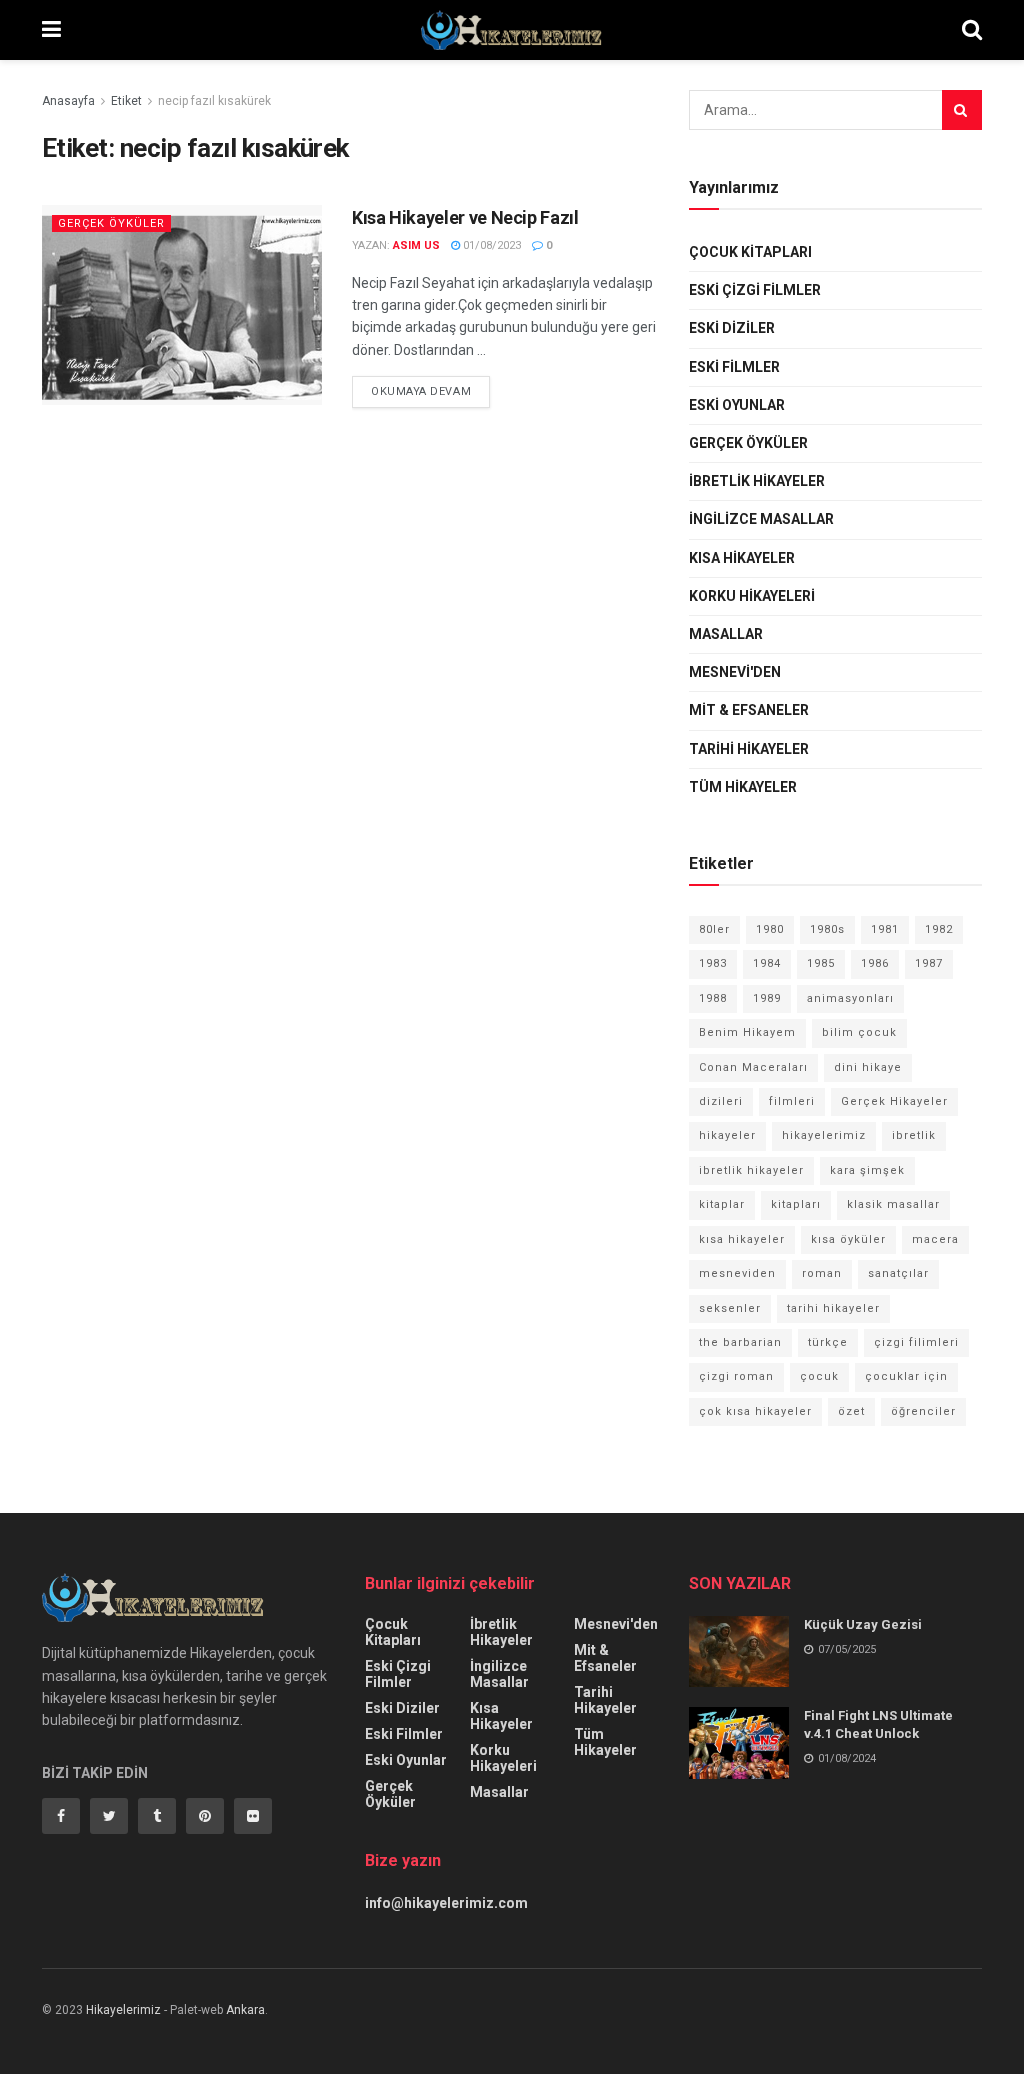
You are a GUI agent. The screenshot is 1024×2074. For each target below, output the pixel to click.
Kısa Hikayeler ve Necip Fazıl (465, 217)
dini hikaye (868, 1067)
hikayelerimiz (824, 1135)
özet (851, 1411)
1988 (713, 998)
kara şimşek (867, 1170)
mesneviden (737, 1273)
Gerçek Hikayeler (894, 1101)
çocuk (819, 1376)
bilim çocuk (859, 1032)
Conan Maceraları (753, 1067)
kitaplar (722, 1204)
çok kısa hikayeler (755, 1411)
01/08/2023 (490, 245)
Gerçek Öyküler (111, 223)
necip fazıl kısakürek (214, 101)
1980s (827, 929)
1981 (885, 929)
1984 (767, 963)
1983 (713, 963)
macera (935, 1239)
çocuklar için (906, 1376)
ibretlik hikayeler (751, 1170)
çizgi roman (736, 1376)
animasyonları (850, 998)
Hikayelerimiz (123, 2010)
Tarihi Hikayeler (749, 749)
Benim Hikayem (747, 1032)
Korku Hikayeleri (752, 596)
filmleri (792, 1101)
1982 (939, 929)
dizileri (721, 1101)
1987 (929, 963)
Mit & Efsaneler (749, 710)
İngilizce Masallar (761, 519)
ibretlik (914, 1135)
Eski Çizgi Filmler (755, 290)
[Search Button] (962, 110)
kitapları (796, 1204)
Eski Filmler (734, 367)
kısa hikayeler (742, 1239)
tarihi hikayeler (833, 1308)
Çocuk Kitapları (750, 252)
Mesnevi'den (735, 672)
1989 (767, 998)
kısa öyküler (848, 1239)
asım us (416, 245)
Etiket (126, 101)
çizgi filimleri (916, 1342)
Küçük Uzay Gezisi (863, 1624)
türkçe (828, 1342)
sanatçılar (898, 1273)
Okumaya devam (421, 391)
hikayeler (727, 1135)
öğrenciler (923, 1411)
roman (822, 1273)
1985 (821, 963)
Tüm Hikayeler (743, 787)
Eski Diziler (732, 328)
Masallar (726, 634)
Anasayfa (68, 101)
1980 (770, 929)
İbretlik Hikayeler (757, 481)
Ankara (245, 2010)
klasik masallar (893, 1204)
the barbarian (740, 1342)
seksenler (730, 1308)
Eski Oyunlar (737, 405)
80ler (714, 929)
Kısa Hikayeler (742, 558)
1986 (875, 963)
